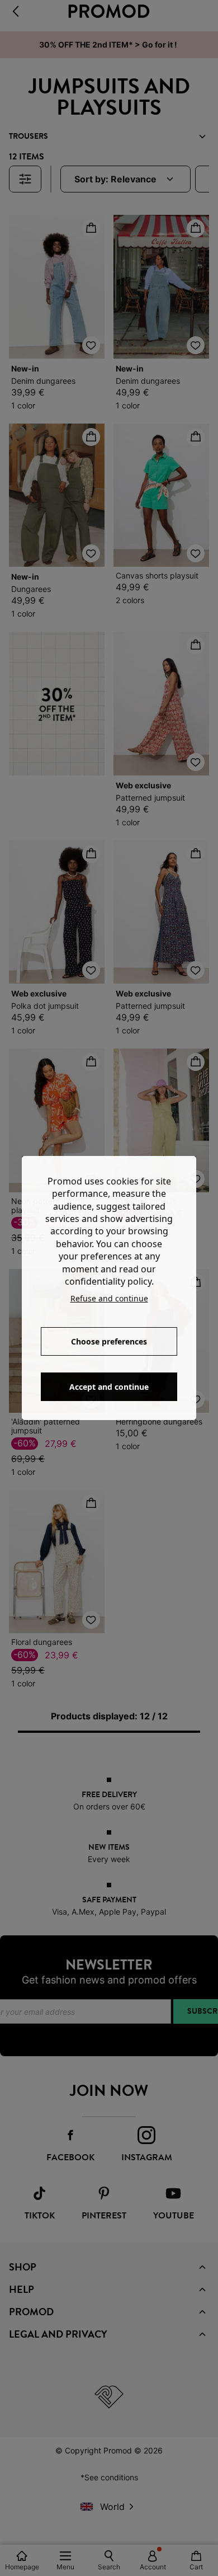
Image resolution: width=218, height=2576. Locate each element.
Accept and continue (109, 1387)
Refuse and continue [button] (109, 1298)
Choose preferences (109, 1341)
